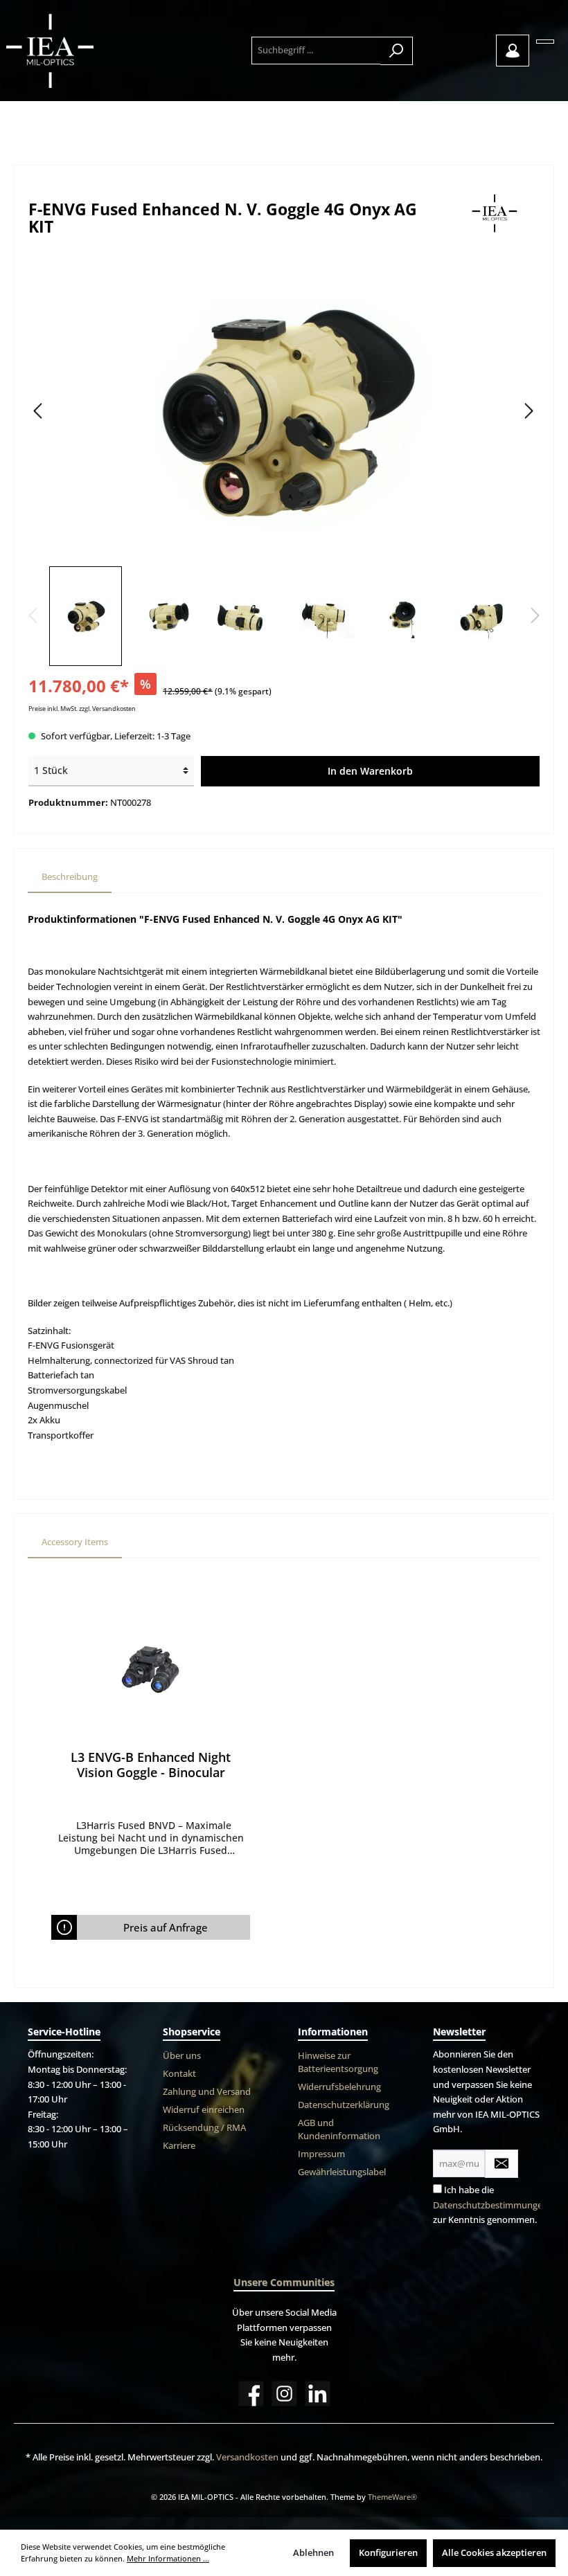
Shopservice (192, 2032)
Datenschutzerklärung (344, 2105)
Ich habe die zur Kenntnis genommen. (490, 2205)
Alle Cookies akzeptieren (494, 2553)
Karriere (179, 2146)
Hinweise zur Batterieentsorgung (338, 2062)
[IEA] (496, 214)
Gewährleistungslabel (342, 2172)
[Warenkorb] (545, 42)
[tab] (70, 877)
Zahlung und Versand (207, 2092)
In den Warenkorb (370, 771)
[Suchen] (397, 51)
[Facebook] (251, 2394)
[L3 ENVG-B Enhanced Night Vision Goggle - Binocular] (150, 1670)
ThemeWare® (392, 2497)
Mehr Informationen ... (168, 2558)
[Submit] (502, 2164)
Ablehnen (313, 2553)
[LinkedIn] (318, 2394)
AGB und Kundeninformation (339, 2129)
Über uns (182, 2056)
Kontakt (179, 2074)
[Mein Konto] (513, 51)
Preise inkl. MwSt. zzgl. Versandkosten (82, 709)
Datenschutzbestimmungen (490, 2205)
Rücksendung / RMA (204, 2128)
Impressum (321, 2154)
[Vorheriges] (39, 411)
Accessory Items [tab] (75, 1542)
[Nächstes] (529, 411)
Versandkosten (247, 2457)
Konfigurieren (388, 2553)
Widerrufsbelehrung (339, 2087)
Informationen (333, 2032)
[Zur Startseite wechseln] (81, 51)
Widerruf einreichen (204, 2110)
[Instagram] (284, 2394)
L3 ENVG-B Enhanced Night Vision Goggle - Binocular (151, 1765)
